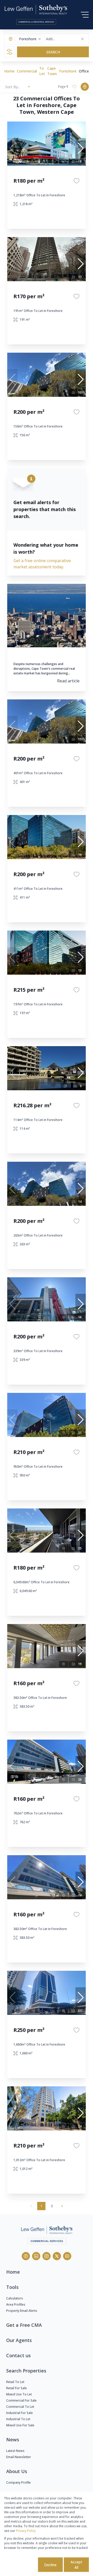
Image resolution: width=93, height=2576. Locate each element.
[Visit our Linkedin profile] (36, 2256)
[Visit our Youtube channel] (67, 2256)
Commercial (27, 71)
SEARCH (53, 52)
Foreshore (68, 71)
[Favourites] (76, 181)
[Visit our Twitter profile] (57, 2256)
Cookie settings (20, 2565)
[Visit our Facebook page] (26, 2256)
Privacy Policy (26, 2531)
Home (9, 71)
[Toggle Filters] (10, 52)
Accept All (76, 2565)
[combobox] (66, 39)
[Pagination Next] (62, 2206)
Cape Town (52, 71)
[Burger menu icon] (85, 15)
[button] (40, 39)
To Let (42, 71)
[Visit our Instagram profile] (47, 2256)
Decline (50, 2565)
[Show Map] (85, 87)
